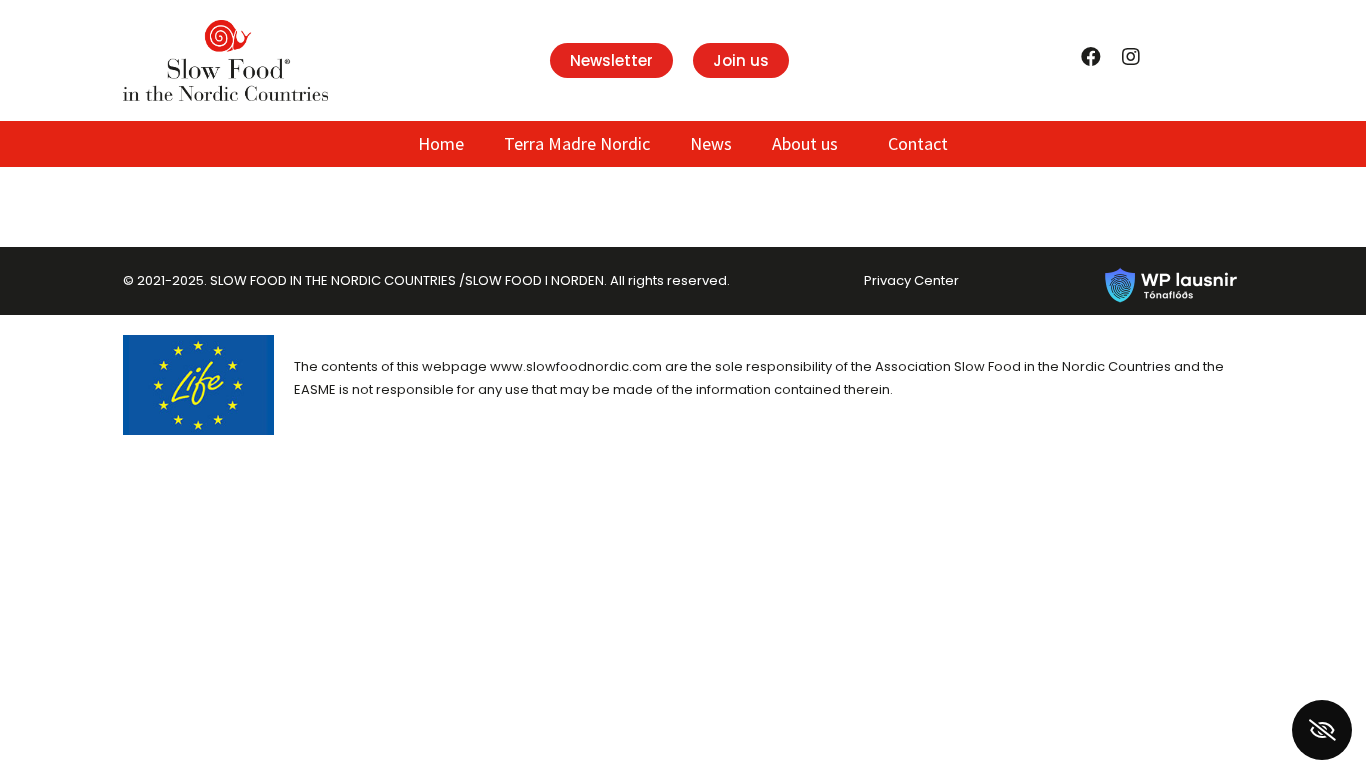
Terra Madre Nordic (577, 143)
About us (805, 143)
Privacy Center (911, 280)
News (711, 143)
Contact (918, 143)
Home (441, 143)
